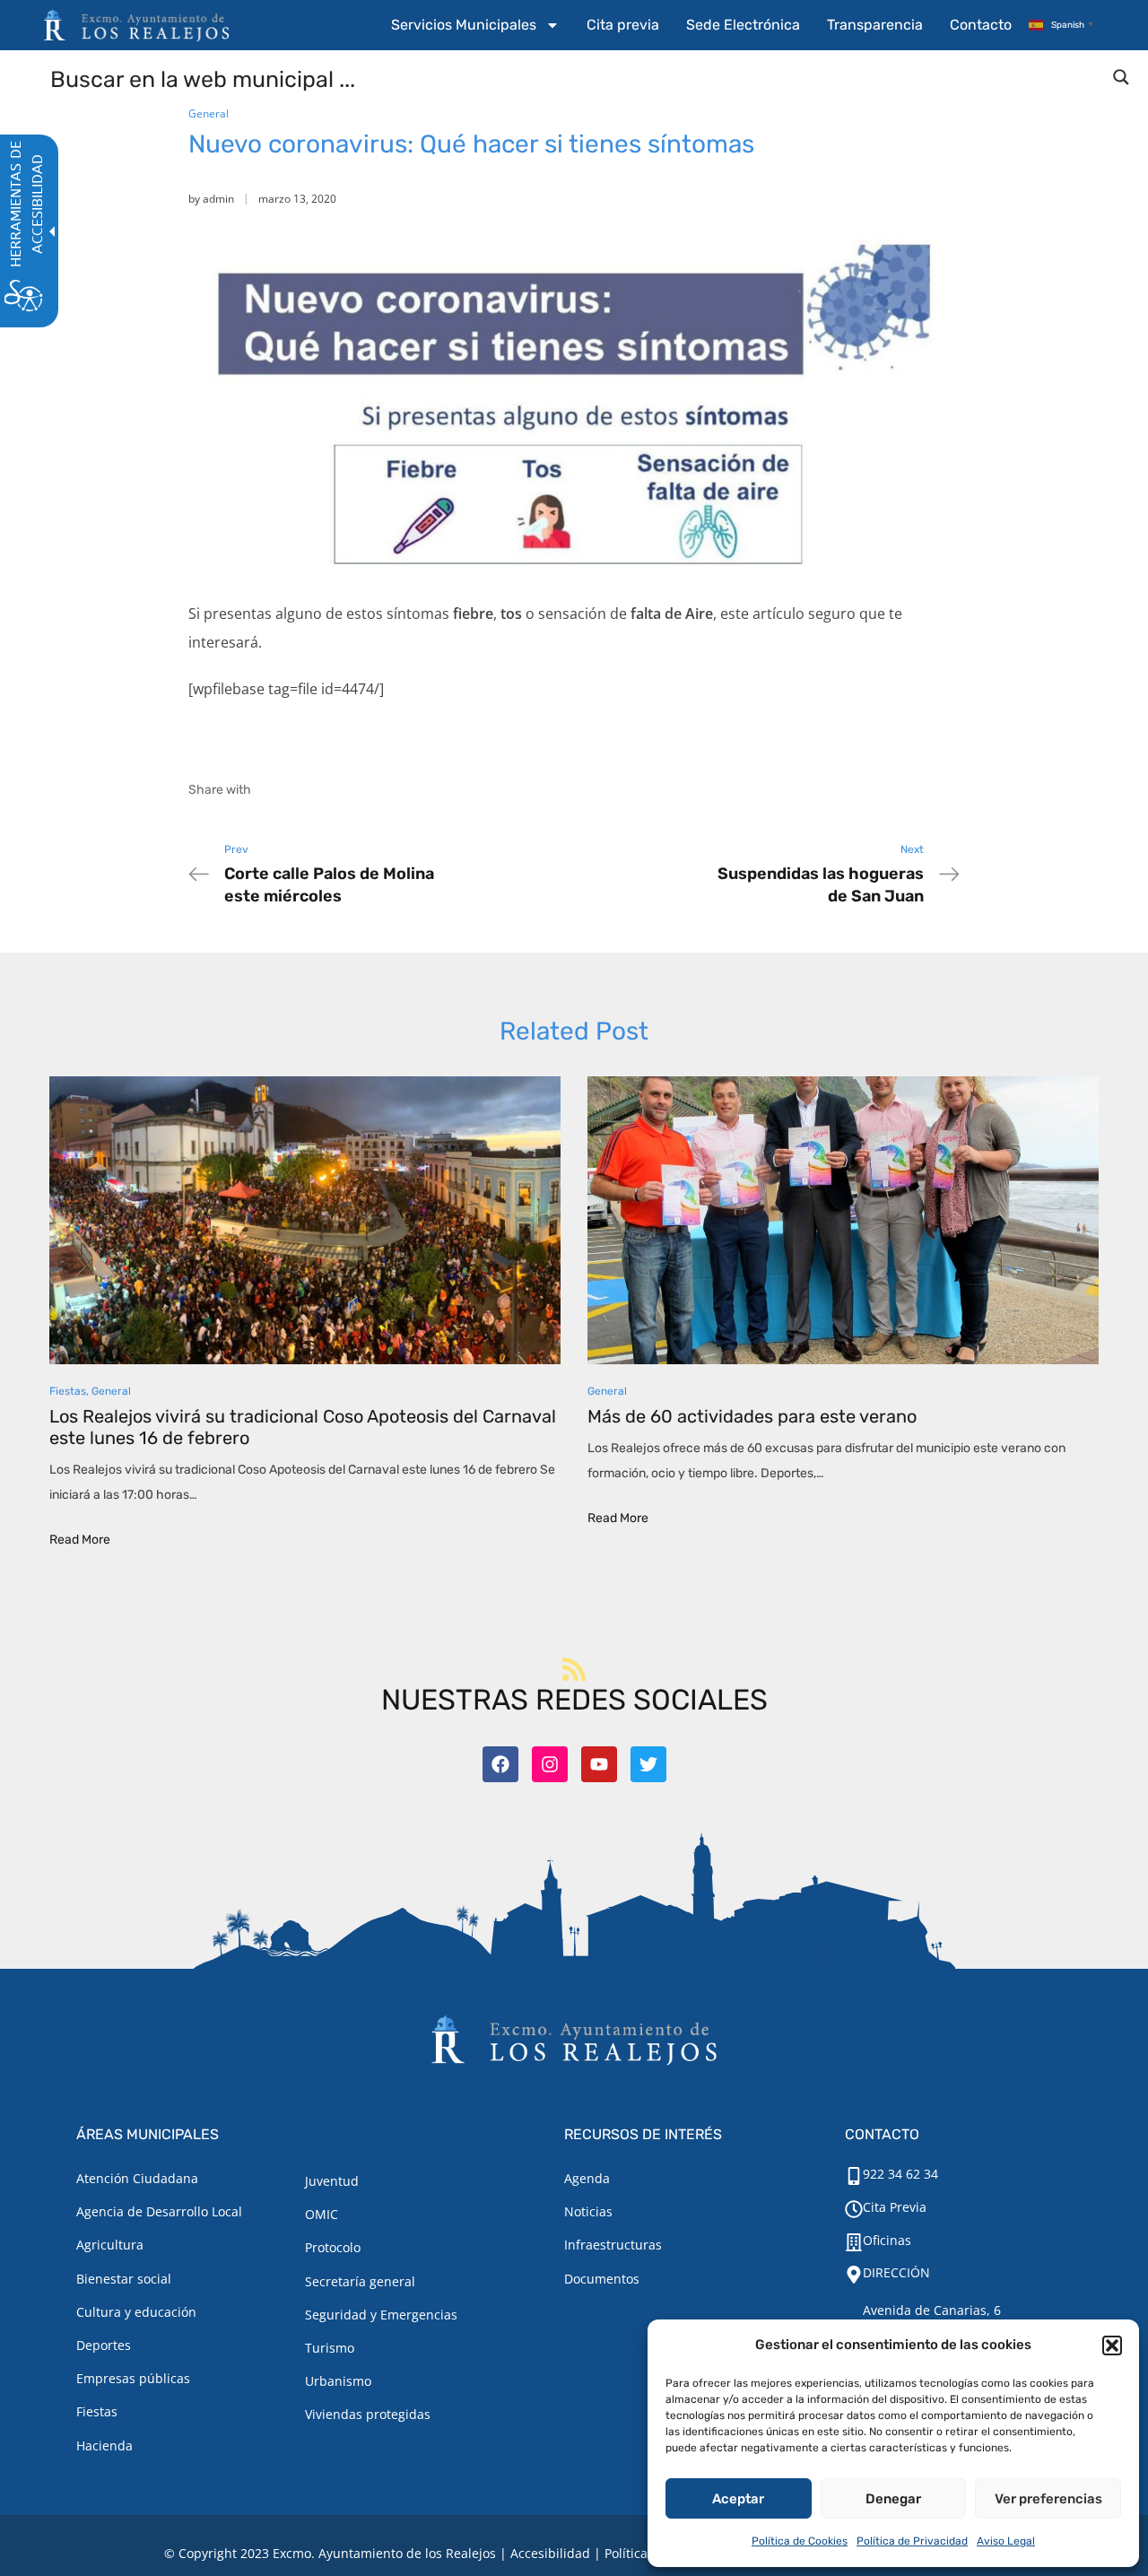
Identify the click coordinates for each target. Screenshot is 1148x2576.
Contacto (981, 25)
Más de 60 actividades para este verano (752, 1416)
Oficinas (887, 2240)
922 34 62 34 (900, 2174)
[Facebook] (500, 1764)
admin (218, 199)
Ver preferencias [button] (1048, 2499)
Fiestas (68, 1391)
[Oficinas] (854, 2242)
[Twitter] (648, 1764)
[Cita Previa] (854, 2209)
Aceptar (738, 2499)
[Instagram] (550, 1764)
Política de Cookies (800, 2541)
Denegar (893, 2499)
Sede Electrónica (743, 25)
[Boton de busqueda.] (1121, 77)
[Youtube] (599, 1764)
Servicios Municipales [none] (464, 25)
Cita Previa (895, 2207)
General (209, 113)
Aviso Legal (1006, 2541)
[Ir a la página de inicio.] (136, 25)
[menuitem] (475, 25)
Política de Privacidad (912, 2541)
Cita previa (623, 25)
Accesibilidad (550, 2553)
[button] (1112, 2345)
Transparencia (875, 25)
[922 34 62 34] (854, 2176)
